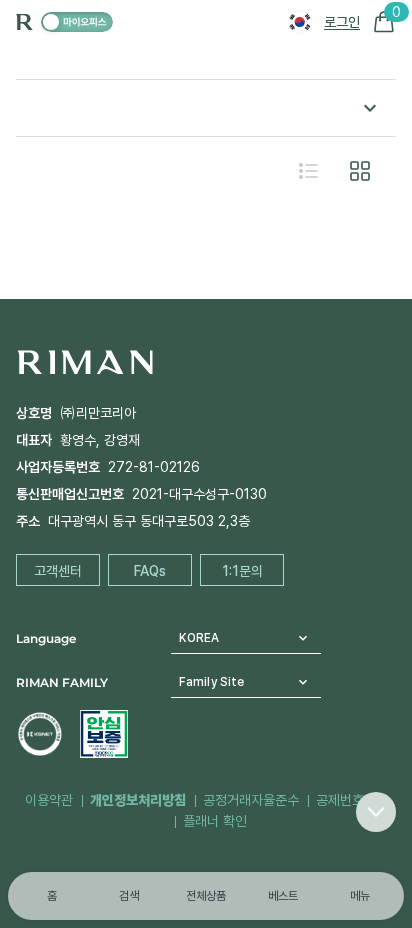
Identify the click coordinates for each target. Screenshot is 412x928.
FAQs (150, 571)
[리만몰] (77, 22)
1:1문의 (242, 571)
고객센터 (58, 571)
